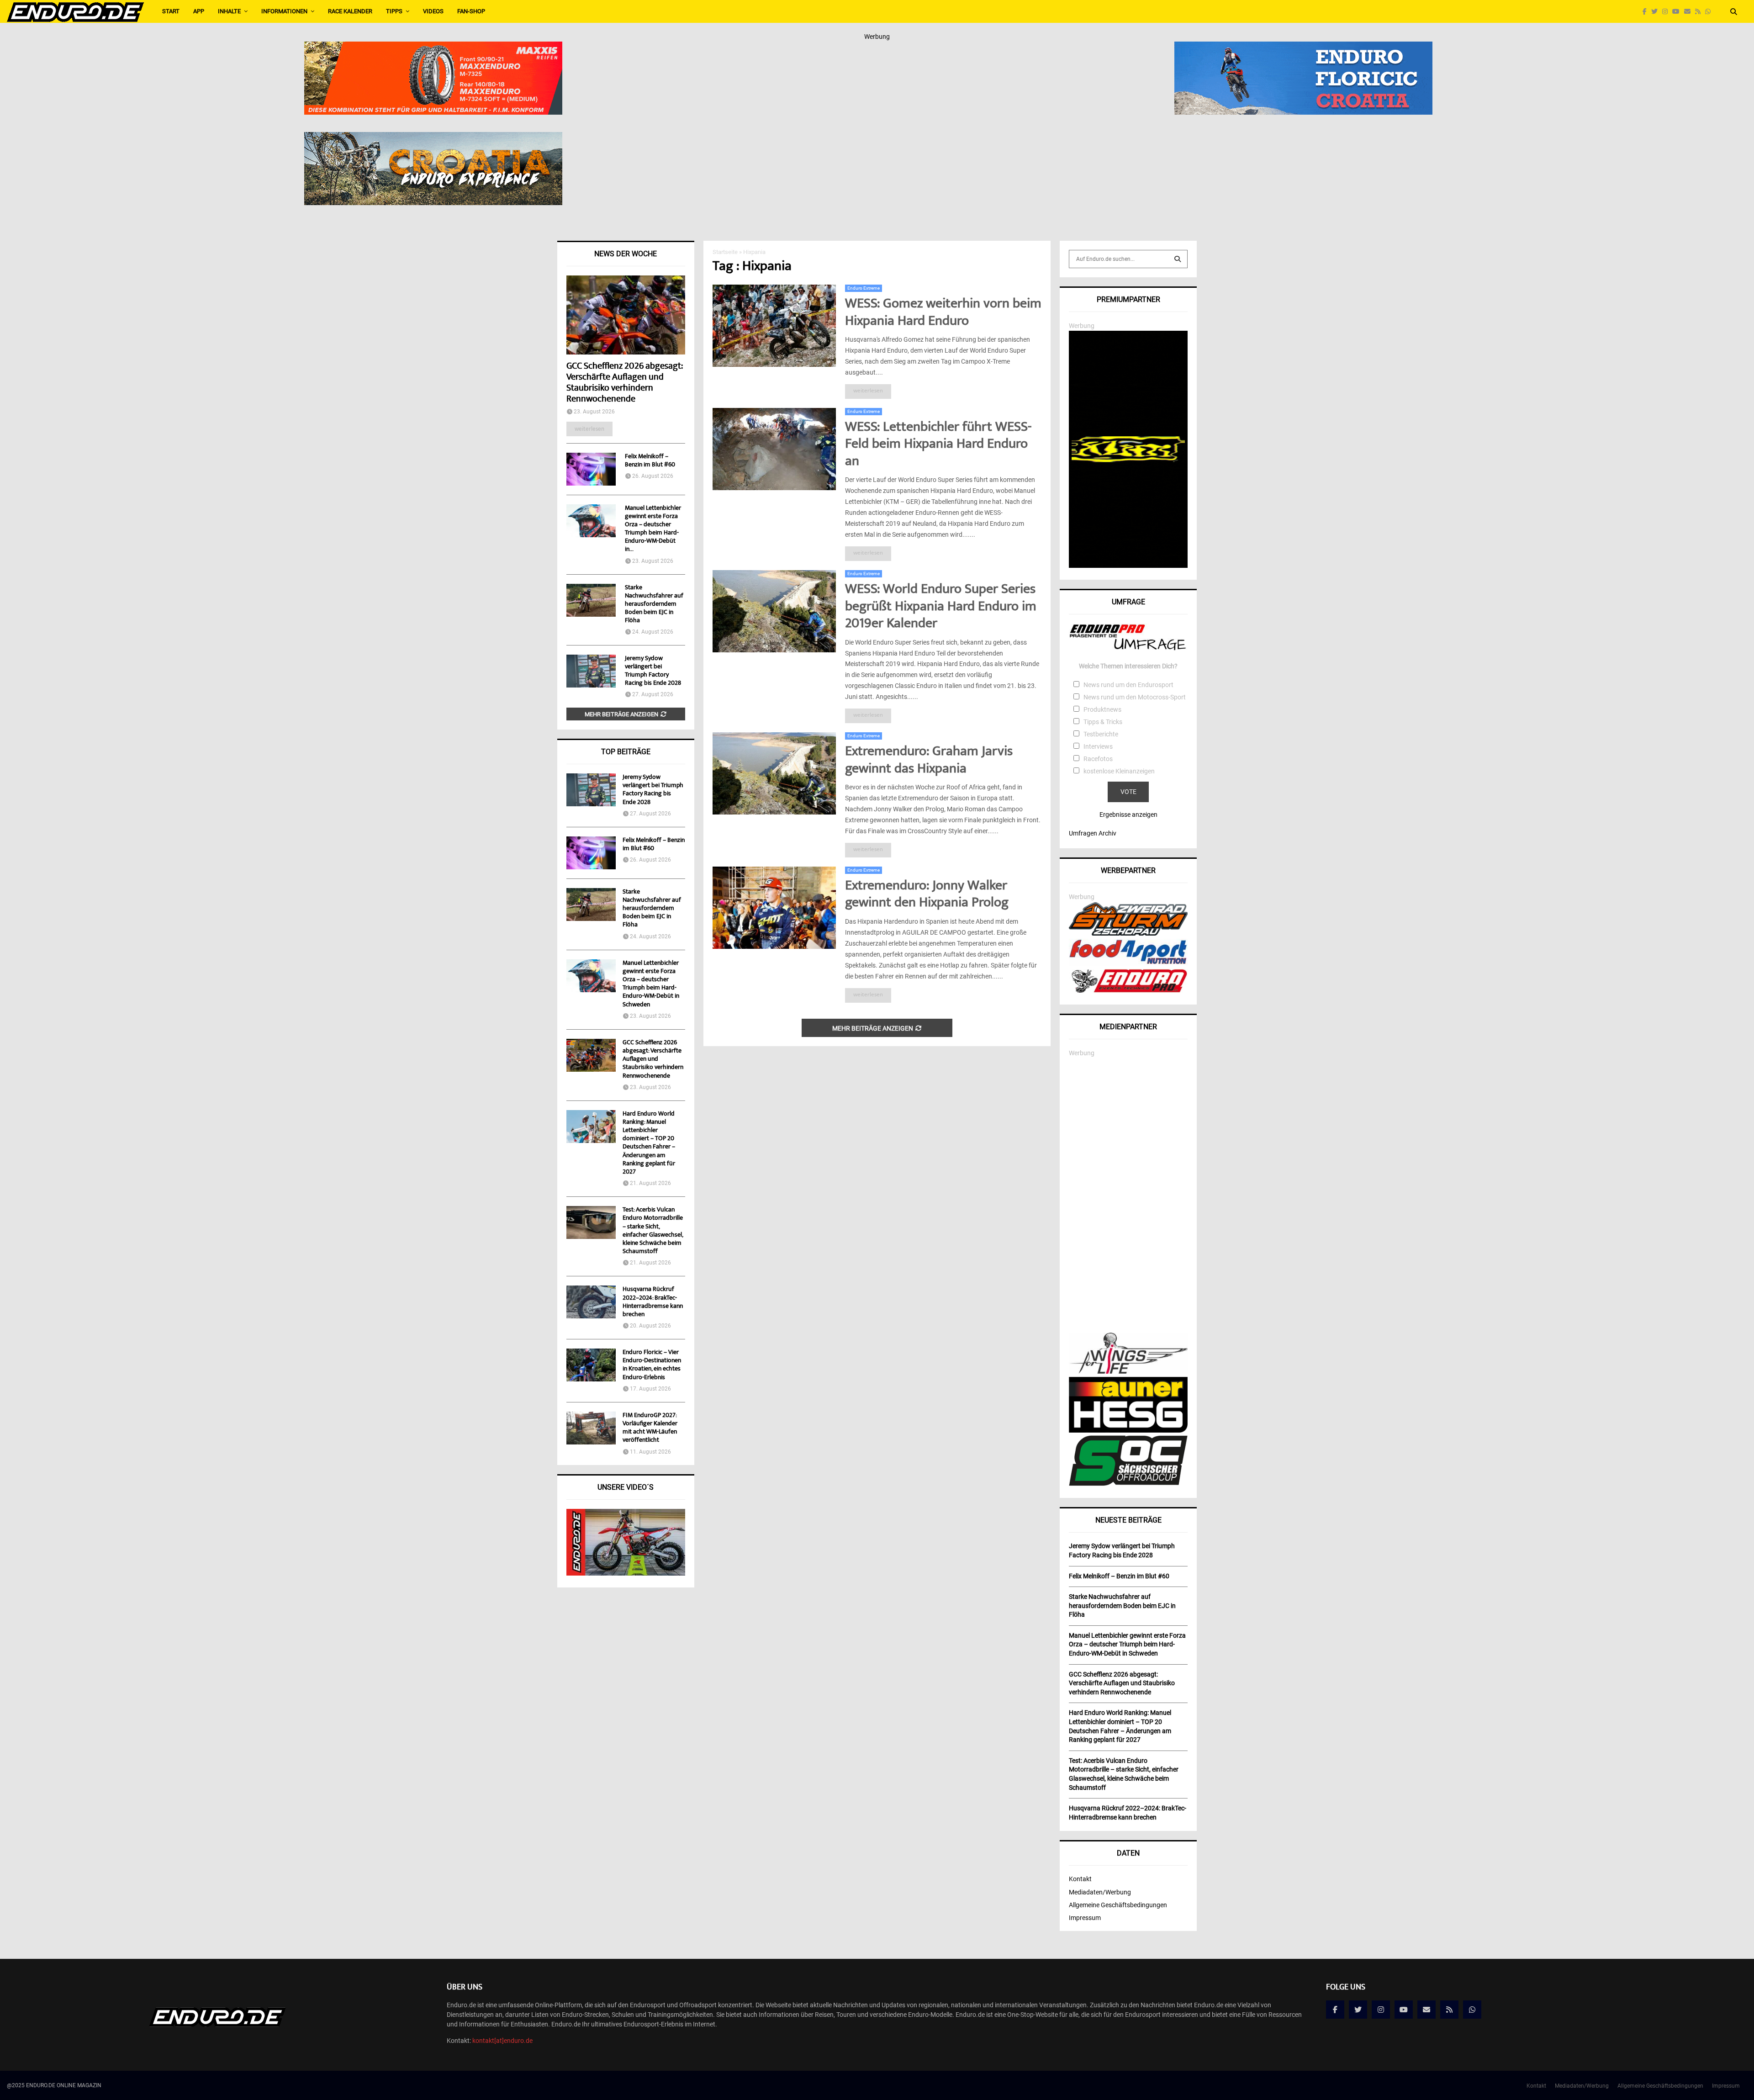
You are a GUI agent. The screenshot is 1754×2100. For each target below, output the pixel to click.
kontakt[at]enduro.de (502, 2041)
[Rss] (1700, 12)
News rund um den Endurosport (1128, 685)
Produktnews (1102, 709)
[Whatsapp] (1710, 12)
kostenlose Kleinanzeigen (1119, 771)
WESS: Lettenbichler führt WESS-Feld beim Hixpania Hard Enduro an (938, 445)
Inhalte (229, 11)
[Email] (1690, 12)
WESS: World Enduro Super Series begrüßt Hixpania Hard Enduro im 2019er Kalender (941, 607)
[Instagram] (1667, 12)
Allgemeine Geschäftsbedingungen (1118, 1905)
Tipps (394, 11)
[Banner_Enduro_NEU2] (1303, 48)
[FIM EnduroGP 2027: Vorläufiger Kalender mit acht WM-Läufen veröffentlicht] (591, 1428)
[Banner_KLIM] (1128, 566)
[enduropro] (1128, 990)
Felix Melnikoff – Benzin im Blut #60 (650, 461)
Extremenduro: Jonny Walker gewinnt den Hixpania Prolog (927, 895)
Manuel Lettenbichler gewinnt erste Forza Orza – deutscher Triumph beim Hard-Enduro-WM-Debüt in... (653, 529)
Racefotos (1098, 759)
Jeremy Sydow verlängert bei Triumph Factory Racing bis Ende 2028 (653, 671)
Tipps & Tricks (1103, 722)
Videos (433, 11)
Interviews (1098, 746)
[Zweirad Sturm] (1128, 933)
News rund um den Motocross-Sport (1135, 697)
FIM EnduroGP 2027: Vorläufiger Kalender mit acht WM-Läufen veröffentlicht (650, 1428)
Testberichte (1101, 734)
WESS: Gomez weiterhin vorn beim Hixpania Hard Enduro (943, 313)
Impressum (1085, 1918)
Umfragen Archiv (1093, 833)
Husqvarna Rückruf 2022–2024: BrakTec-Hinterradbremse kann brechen (653, 1302)
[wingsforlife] (1128, 1371)
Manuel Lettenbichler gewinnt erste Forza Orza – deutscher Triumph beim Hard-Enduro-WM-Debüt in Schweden (651, 984)
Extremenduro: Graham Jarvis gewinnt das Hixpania (929, 761)
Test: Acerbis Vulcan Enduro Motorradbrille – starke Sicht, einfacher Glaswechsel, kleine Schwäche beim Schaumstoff (653, 1231)
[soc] (1128, 1484)
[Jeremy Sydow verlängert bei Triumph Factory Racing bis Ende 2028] (591, 671)
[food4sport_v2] (1128, 964)
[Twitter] (1657, 12)
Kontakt (1080, 1879)
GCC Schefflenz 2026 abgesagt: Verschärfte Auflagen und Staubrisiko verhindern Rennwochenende (624, 383)
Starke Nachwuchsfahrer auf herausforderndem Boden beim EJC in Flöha (654, 604)
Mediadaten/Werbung (1100, 1892)
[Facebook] (1647, 12)
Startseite (725, 252)
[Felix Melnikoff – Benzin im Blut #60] (591, 469)
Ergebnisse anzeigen (1128, 815)
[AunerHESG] (1128, 1430)
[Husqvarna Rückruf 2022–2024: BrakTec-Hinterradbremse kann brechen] (591, 1302)
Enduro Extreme (864, 288)
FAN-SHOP (471, 11)
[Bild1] (433, 138)
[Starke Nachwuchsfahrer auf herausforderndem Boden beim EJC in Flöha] (591, 600)
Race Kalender (350, 11)
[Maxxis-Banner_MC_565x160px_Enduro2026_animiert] (433, 48)
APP (199, 11)
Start (171, 11)
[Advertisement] (1128, 1195)
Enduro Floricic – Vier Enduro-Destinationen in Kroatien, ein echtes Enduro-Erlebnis (652, 1365)
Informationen (284, 11)
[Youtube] (1678, 12)
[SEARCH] (1178, 259)
